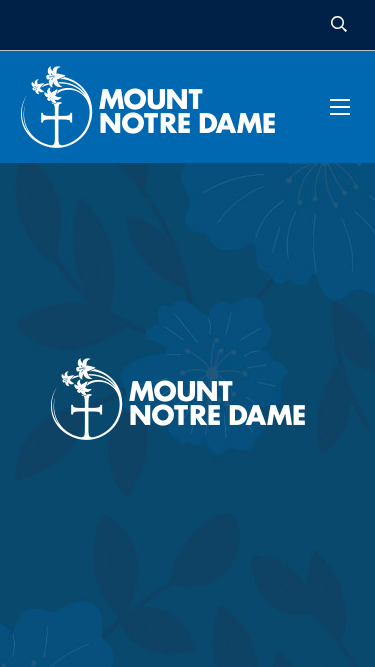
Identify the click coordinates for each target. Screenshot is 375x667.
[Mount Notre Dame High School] (158, 107)
